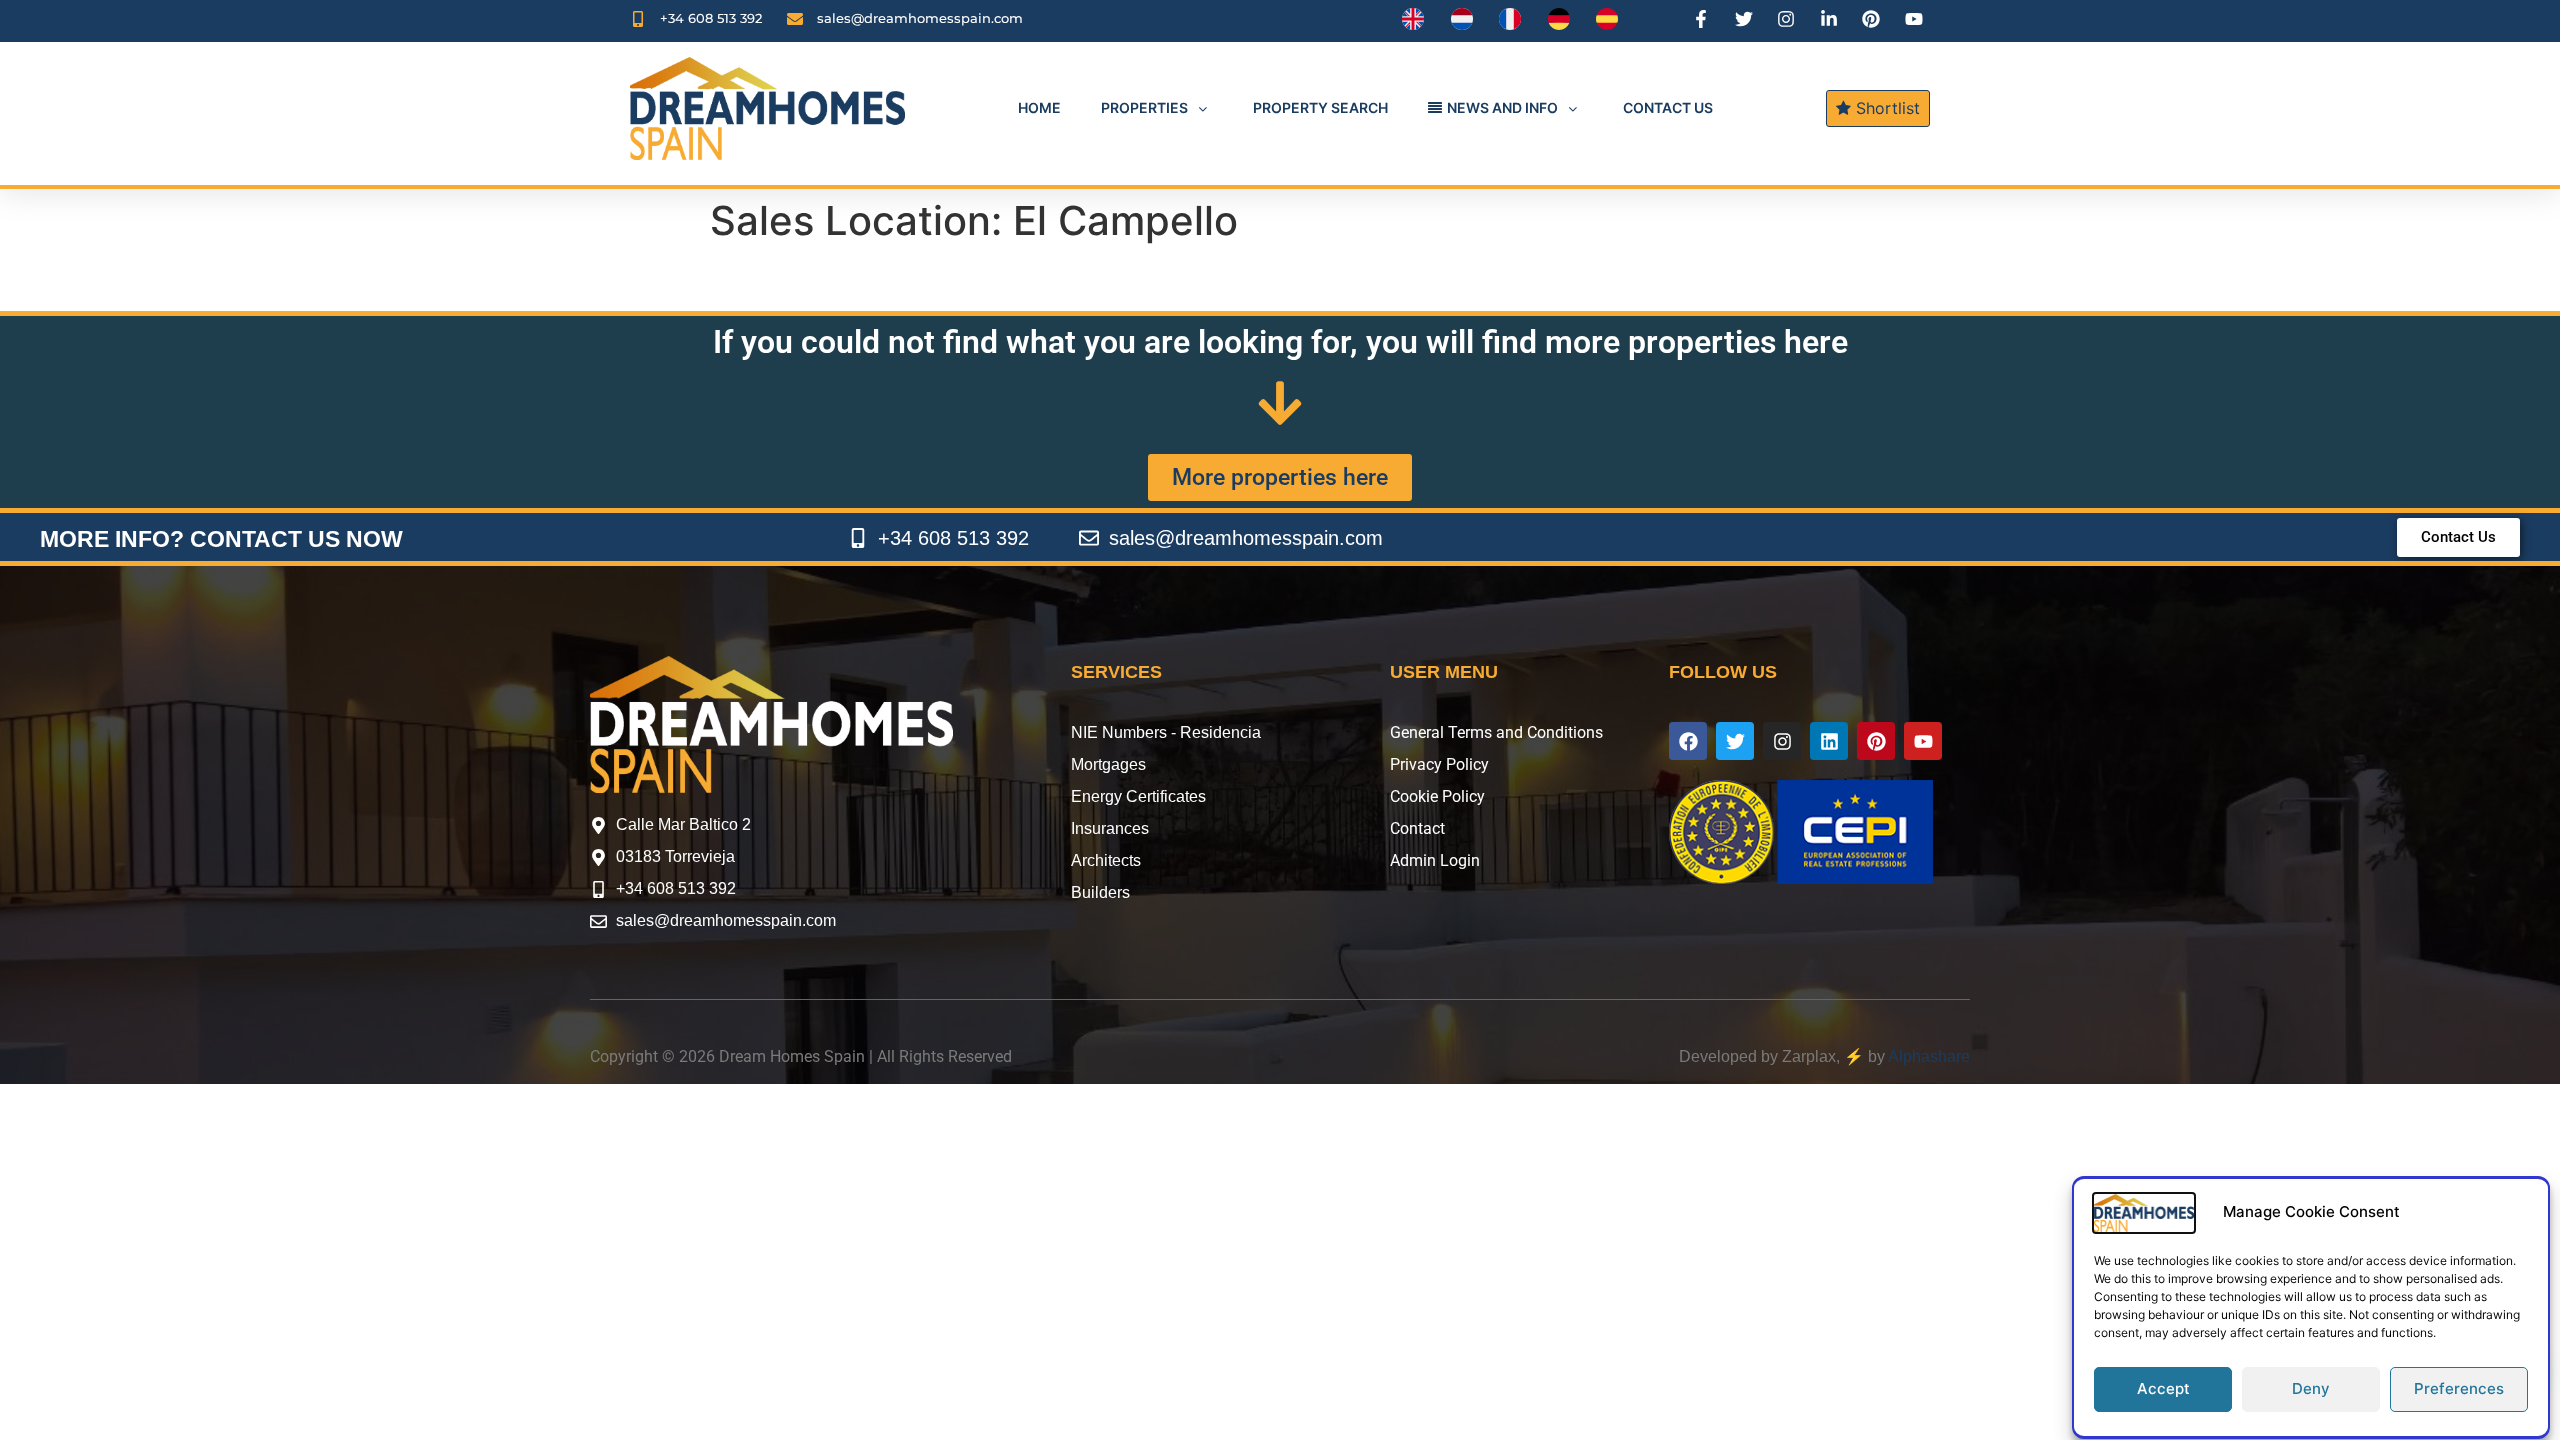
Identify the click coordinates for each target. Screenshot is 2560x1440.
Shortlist (1885, 108)
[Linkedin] (1829, 741)
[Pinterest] (1876, 741)
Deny (2311, 1389)
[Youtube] (1923, 741)
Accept (2163, 1389)
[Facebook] (1688, 741)
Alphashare (1929, 1056)
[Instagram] (1782, 741)
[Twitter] (1735, 741)
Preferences (2459, 1389)
